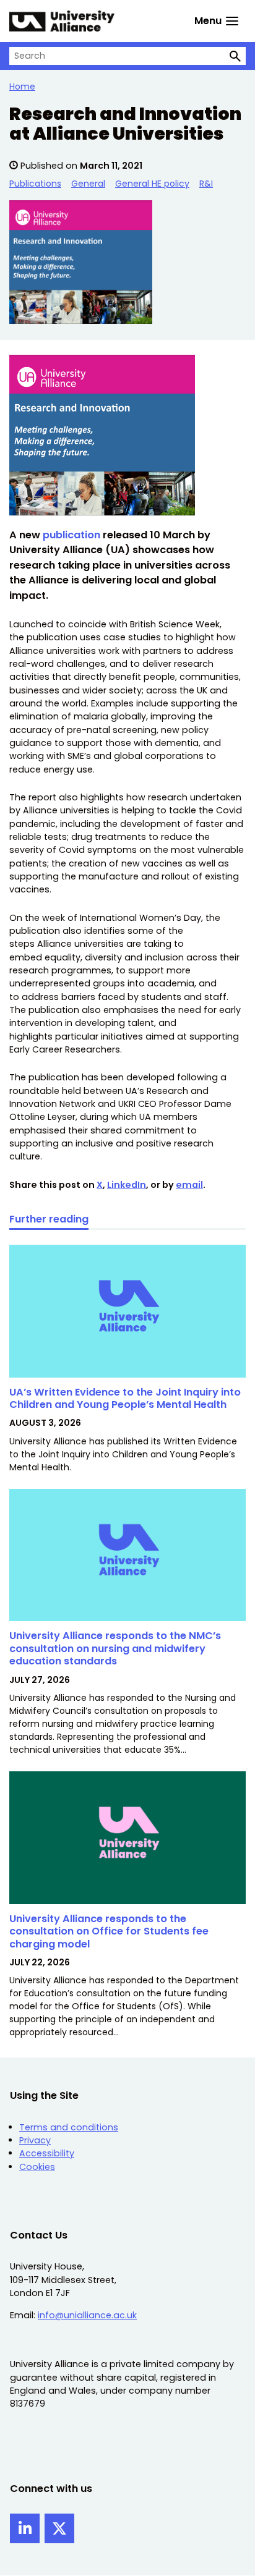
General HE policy (152, 184)
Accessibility (47, 2153)
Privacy (35, 2140)
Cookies (37, 2167)
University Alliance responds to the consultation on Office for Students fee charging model (109, 1931)
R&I (206, 184)
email (189, 1185)
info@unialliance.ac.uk (87, 2315)
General (88, 184)
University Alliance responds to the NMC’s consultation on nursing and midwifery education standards (115, 1648)
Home (22, 87)
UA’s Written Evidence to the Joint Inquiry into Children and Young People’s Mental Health (125, 1398)
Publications (35, 184)
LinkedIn (127, 1185)
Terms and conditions (69, 2127)
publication (73, 535)
